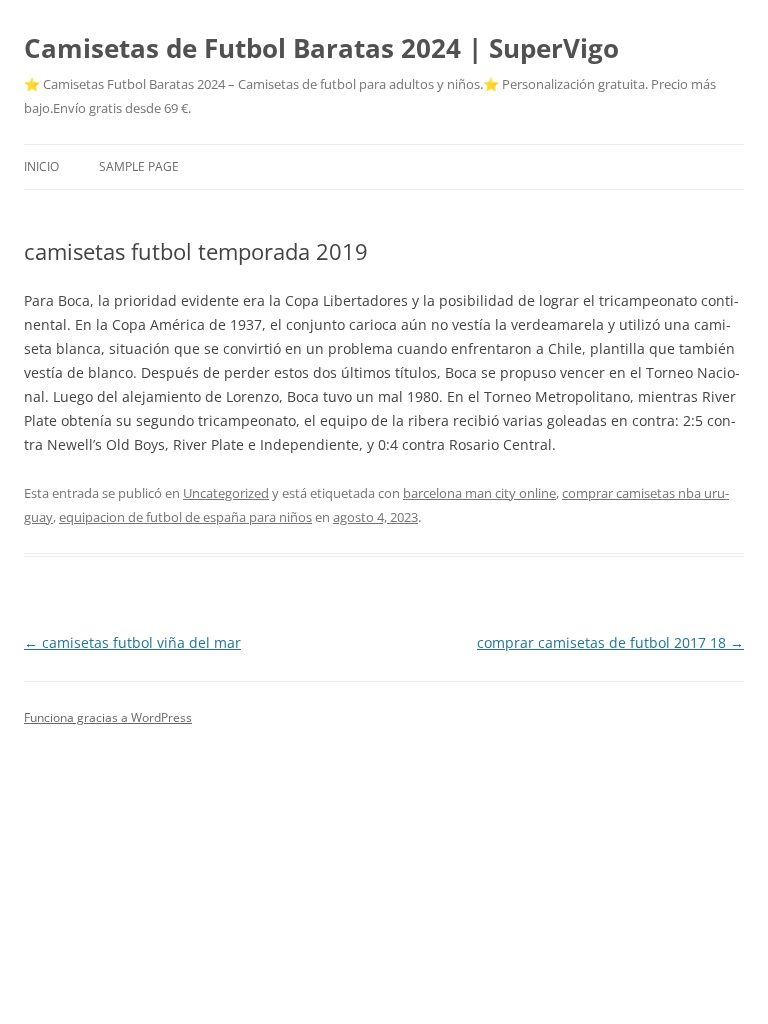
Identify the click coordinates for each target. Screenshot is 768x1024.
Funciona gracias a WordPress (108, 717)
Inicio (41, 166)
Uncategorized (226, 493)
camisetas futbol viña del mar (132, 642)
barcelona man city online (479, 493)
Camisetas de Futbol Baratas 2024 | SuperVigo (321, 48)
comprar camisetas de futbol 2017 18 (610, 642)
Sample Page (139, 166)
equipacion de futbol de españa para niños (185, 517)
